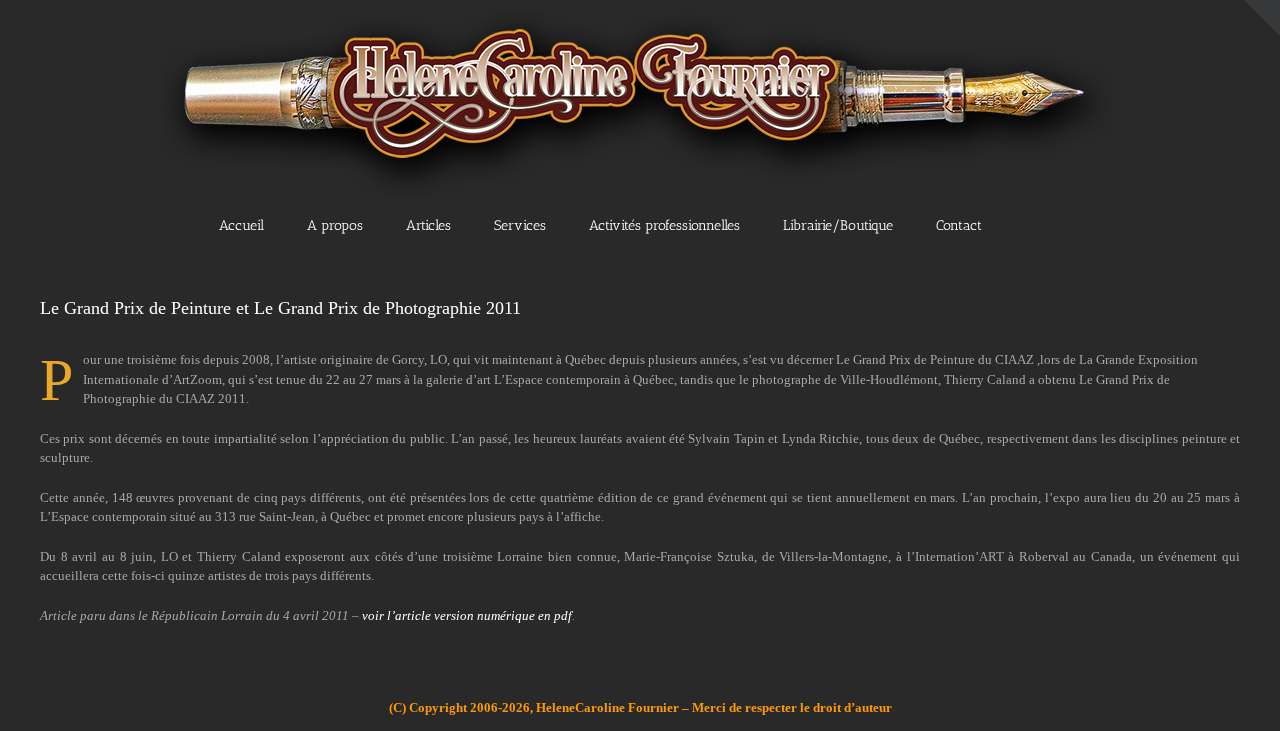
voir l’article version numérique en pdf (467, 615)
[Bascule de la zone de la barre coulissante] (1262, 18)
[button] (1048, 224)
